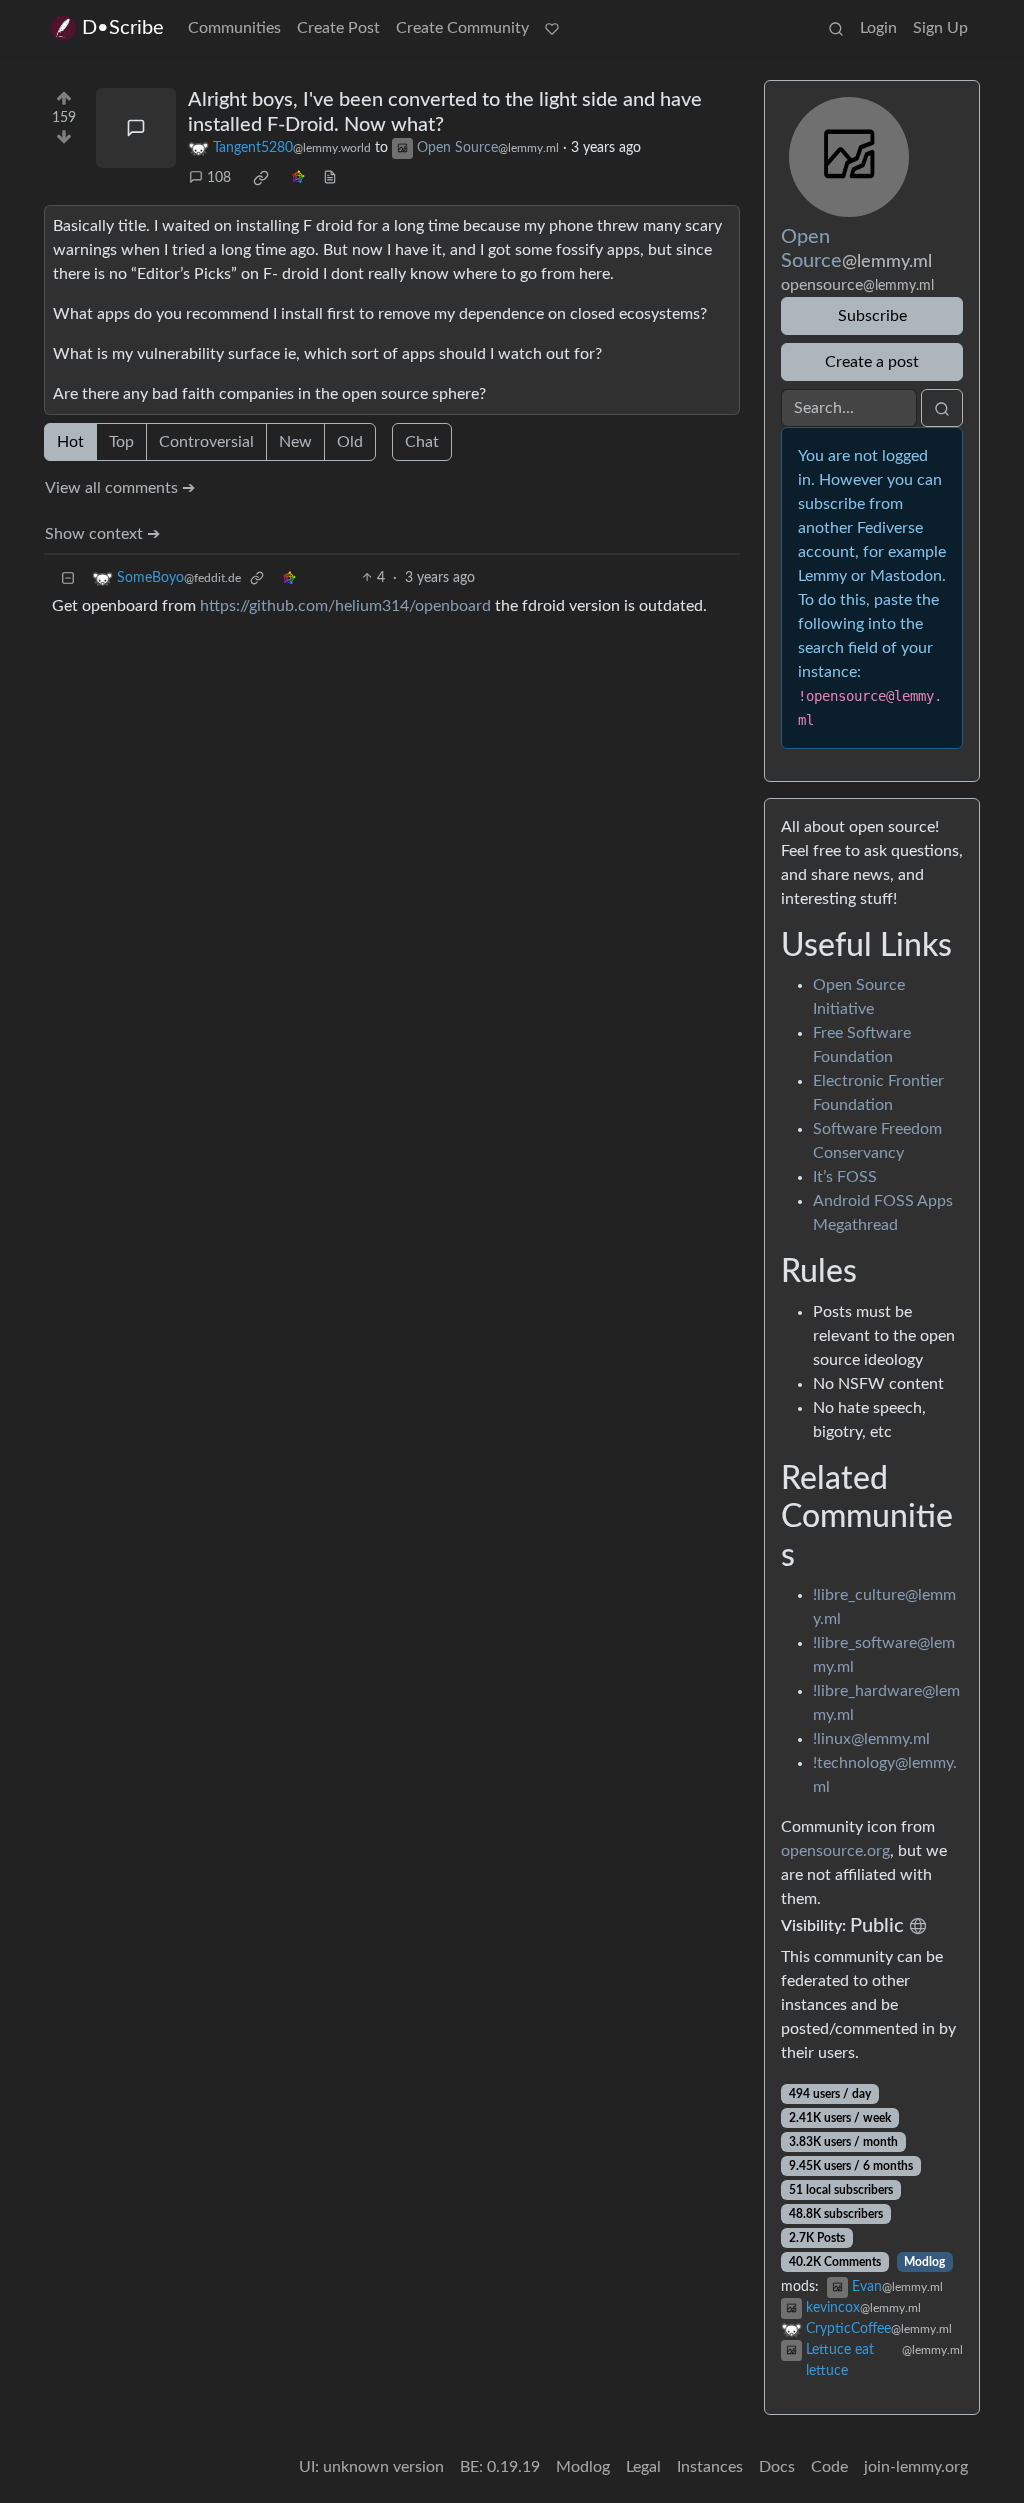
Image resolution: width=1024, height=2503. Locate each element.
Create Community (462, 28)
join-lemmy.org (916, 2467)
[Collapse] (68, 578)
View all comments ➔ (120, 488)
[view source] (330, 178)
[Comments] (136, 128)
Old (350, 442)
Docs (777, 2467)
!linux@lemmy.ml (871, 1739)
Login (878, 28)
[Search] (836, 28)
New (295, 442)
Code (829, 2467)
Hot (70, 442)
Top (121, 442)
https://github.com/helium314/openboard (345, 606)
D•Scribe (123, 28)
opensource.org (835, 1851)
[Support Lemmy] (552, 28)
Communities (234, 28)
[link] (261, 178)
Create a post (872, 362)
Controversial (206, 442)
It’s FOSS (845, 1177)
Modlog (924, 2262)
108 (219, 178)
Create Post (338, 28)
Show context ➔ (102, 534)
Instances (710, 2467)
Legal (643, 2467)
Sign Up (940, 28)
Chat (422, 442)
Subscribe (872, 316)
